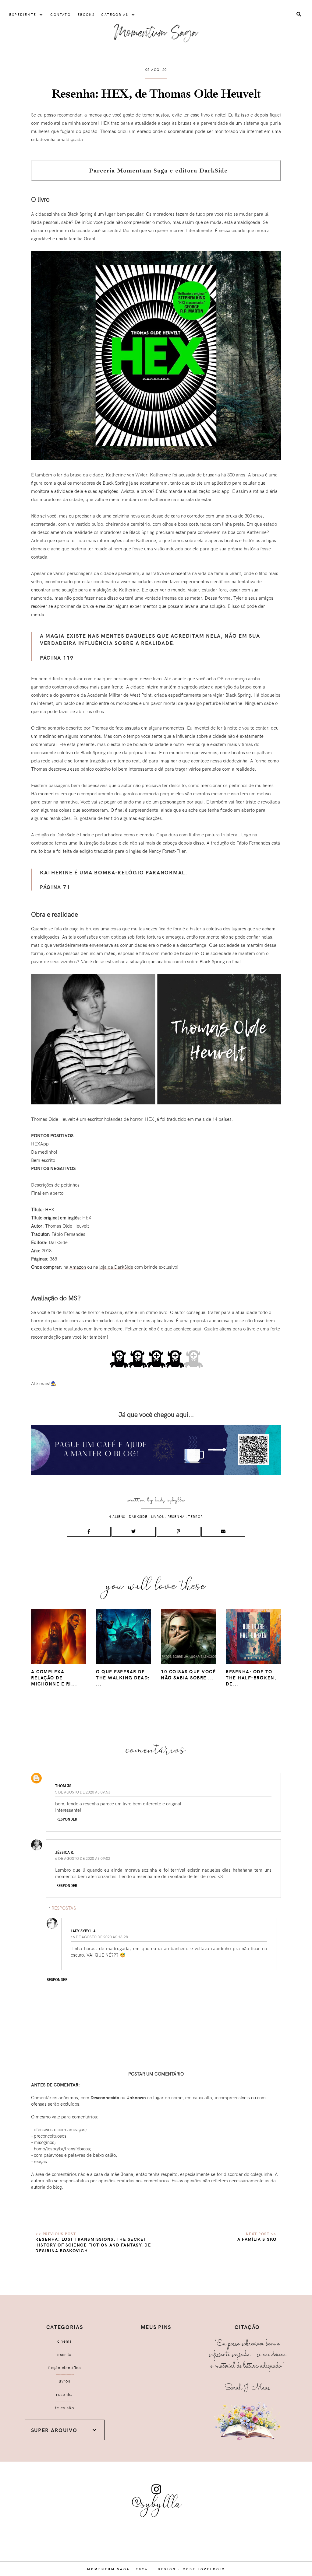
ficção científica (65, 2368)
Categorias (115, 14)
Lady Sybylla (170, 1500)
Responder (67, 1819)
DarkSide (138, 1516)
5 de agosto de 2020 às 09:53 (83, 1792)
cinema (65, 2341)
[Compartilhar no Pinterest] (179, 1532)
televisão (65, 2408)
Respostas (64, 1908)
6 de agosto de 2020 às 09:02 (83, 1858)
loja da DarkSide (116, 1267)
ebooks (86, 14)
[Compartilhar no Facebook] (89, 1532)
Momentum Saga (109, 2569)
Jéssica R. (65, 1852)
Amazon (78, 1267)
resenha (176, 1516)
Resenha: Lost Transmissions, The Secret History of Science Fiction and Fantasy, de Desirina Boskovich (93, 2245)
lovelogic (211, 2569)
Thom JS (63, 1786)
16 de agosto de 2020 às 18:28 (99, 1937)
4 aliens (117, 1516)
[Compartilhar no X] (133, 1532)
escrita (64, 2355)
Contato (60, 14)
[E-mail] (223, 1532)
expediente (23, 14)
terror (195, 1516)
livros (158, 1516)
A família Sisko (257, 2239)
